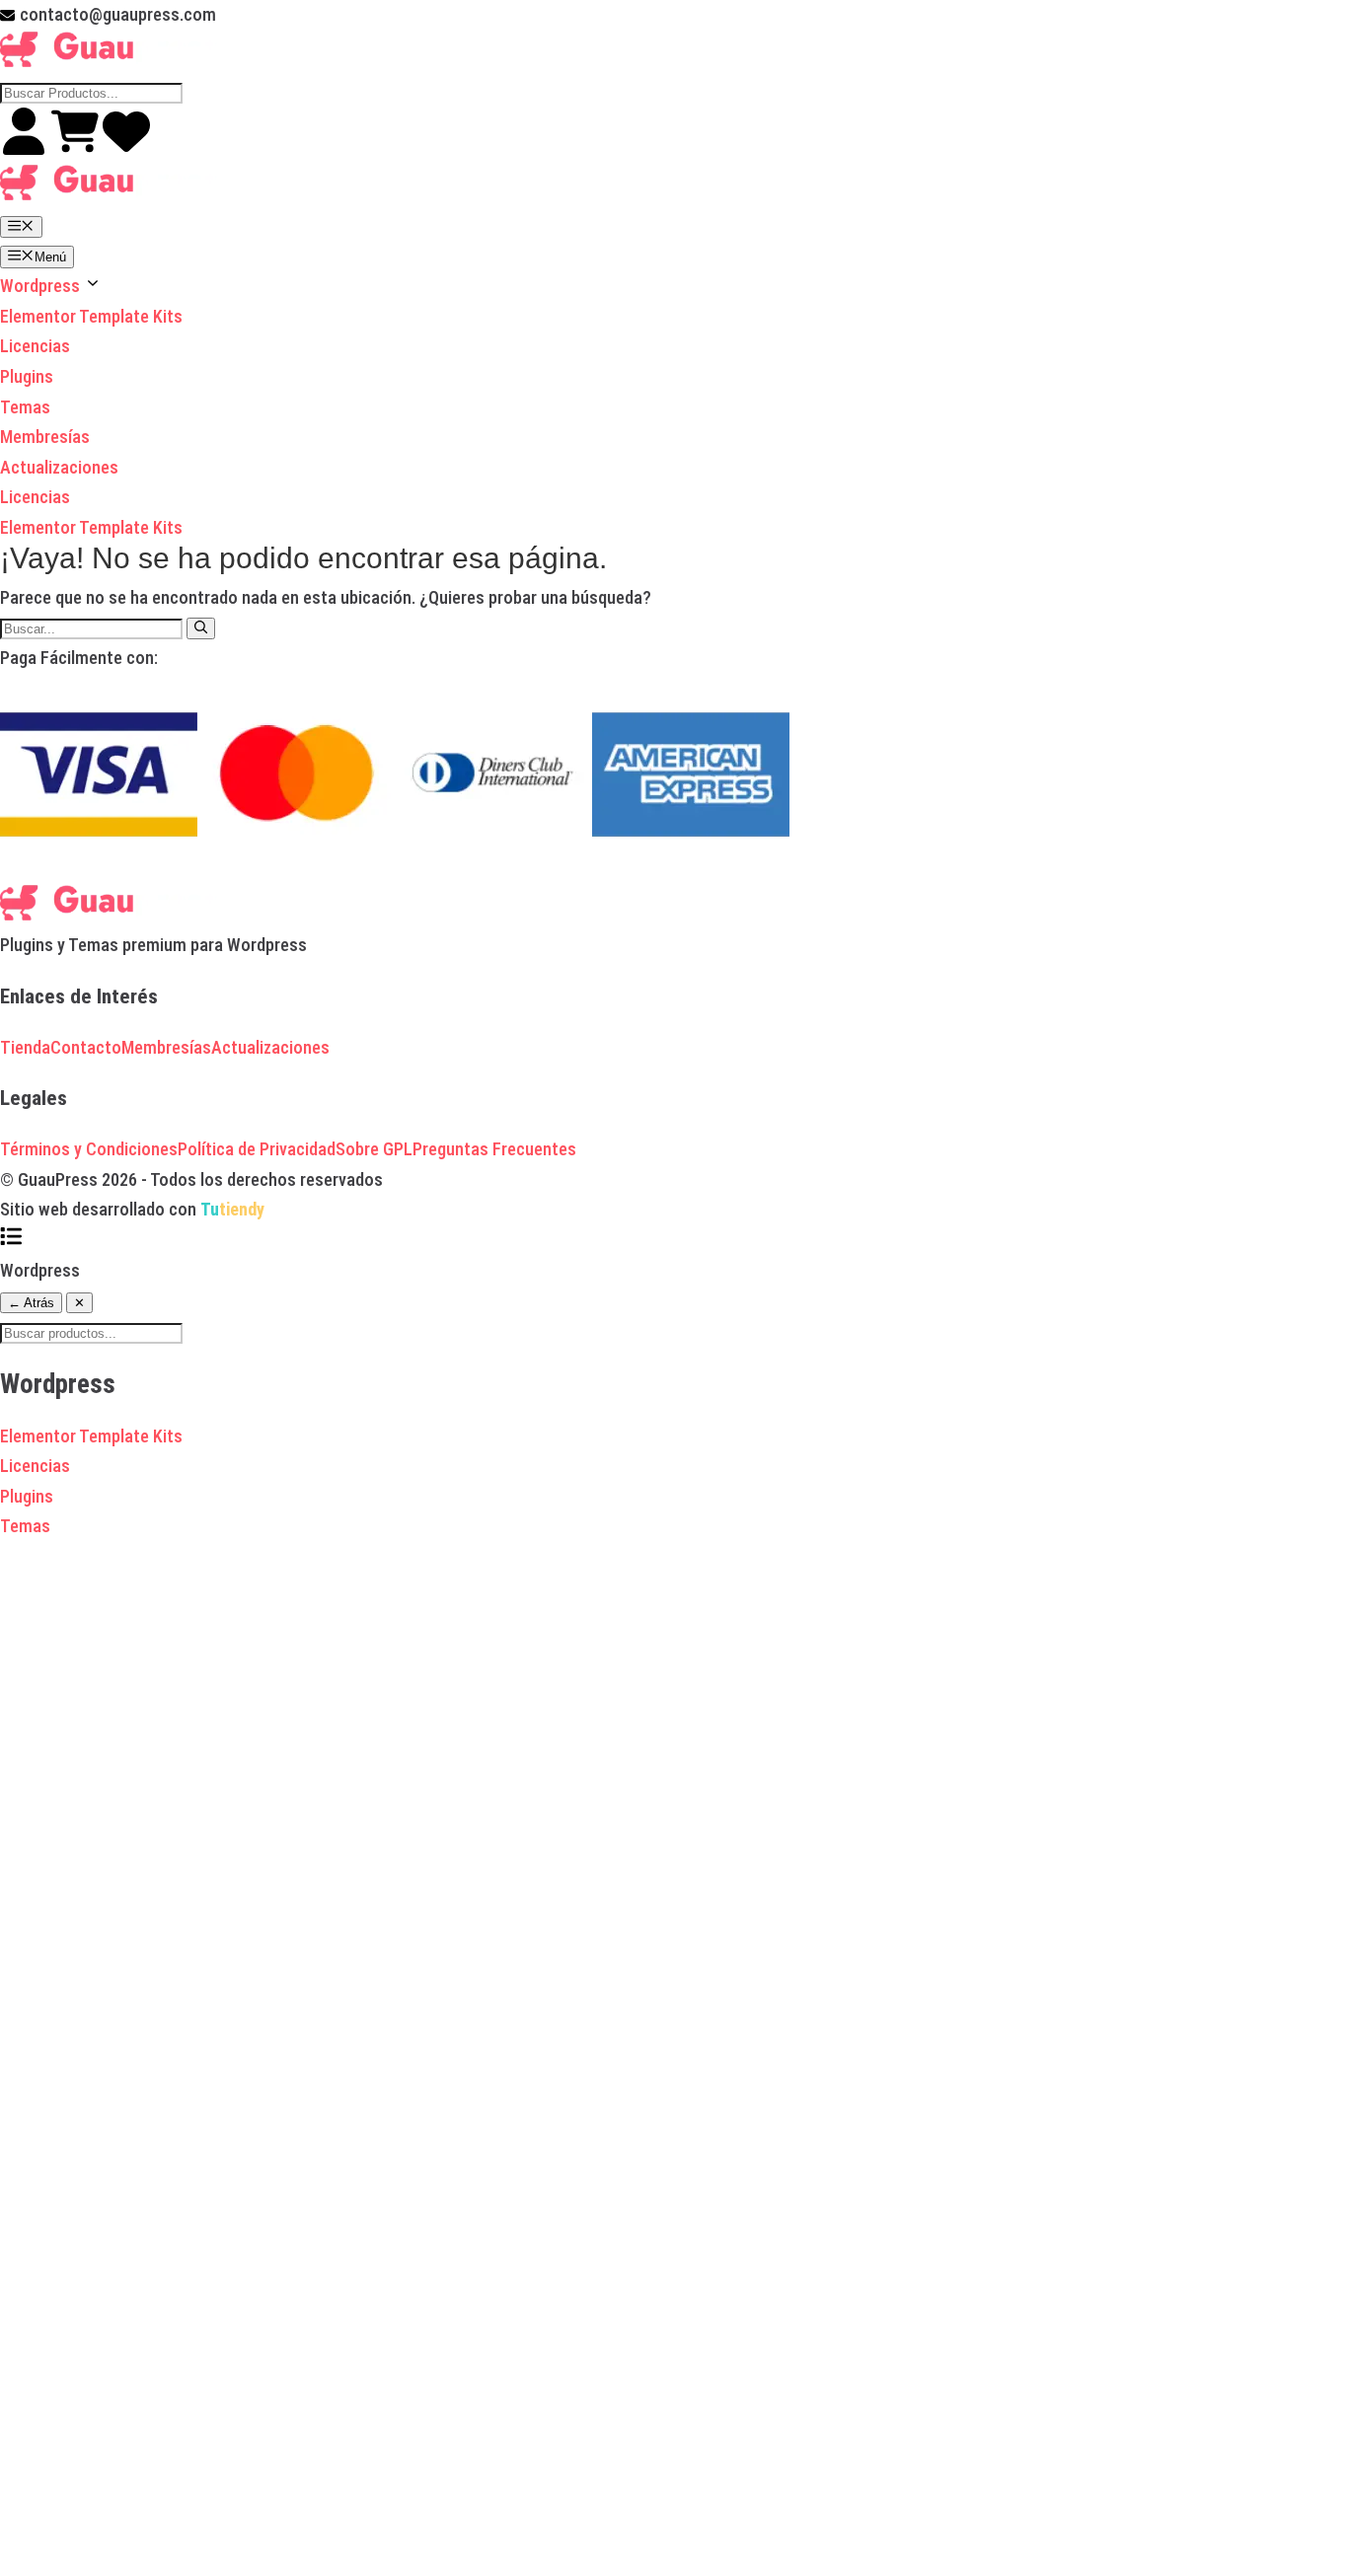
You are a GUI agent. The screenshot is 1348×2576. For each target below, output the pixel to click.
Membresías (45, 437)
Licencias (35, 346)
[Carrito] (77, 148)
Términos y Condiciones (89, 1149)
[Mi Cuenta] (26, 148)
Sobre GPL (374, 1149)
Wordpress (42, 286)
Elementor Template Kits (91, 316)
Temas (25, 407)
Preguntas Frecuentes (494, 1149)
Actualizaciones (59, 467)
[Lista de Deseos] (126, 148)
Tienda (25, 1047)
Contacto (86, 1047)
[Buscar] (201, 628)
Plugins (27, 376)
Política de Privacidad (257, 1149)
